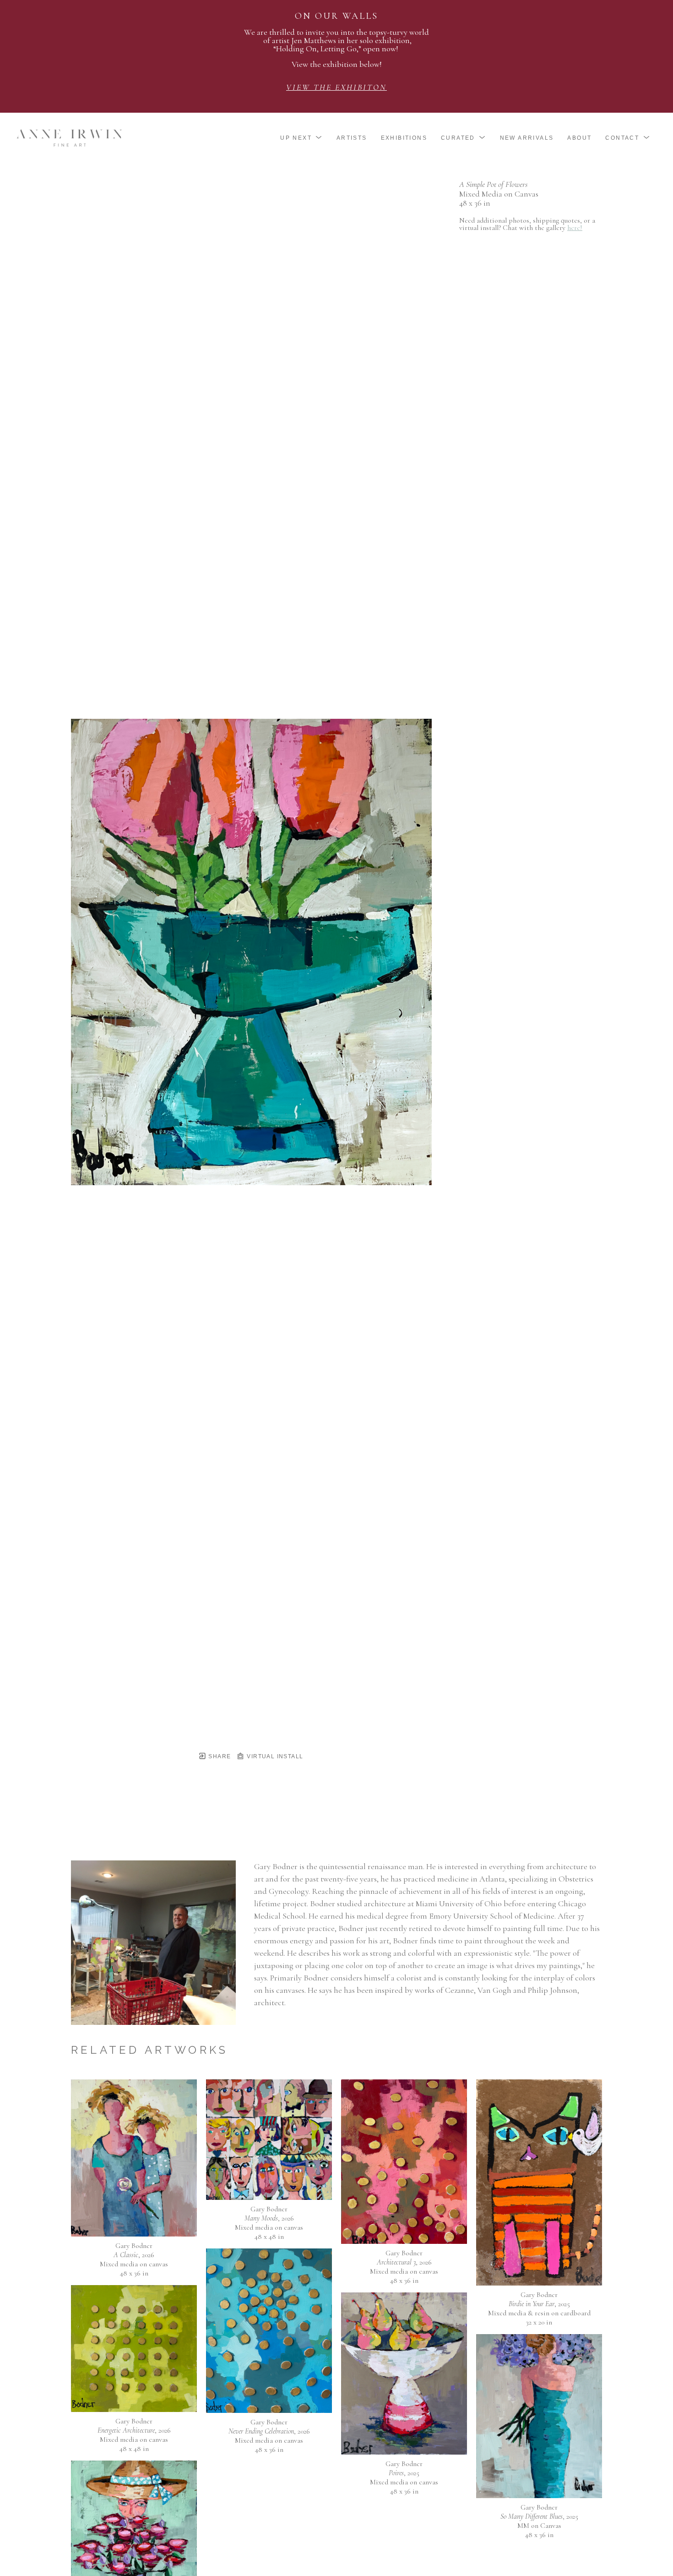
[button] (301, 138)
